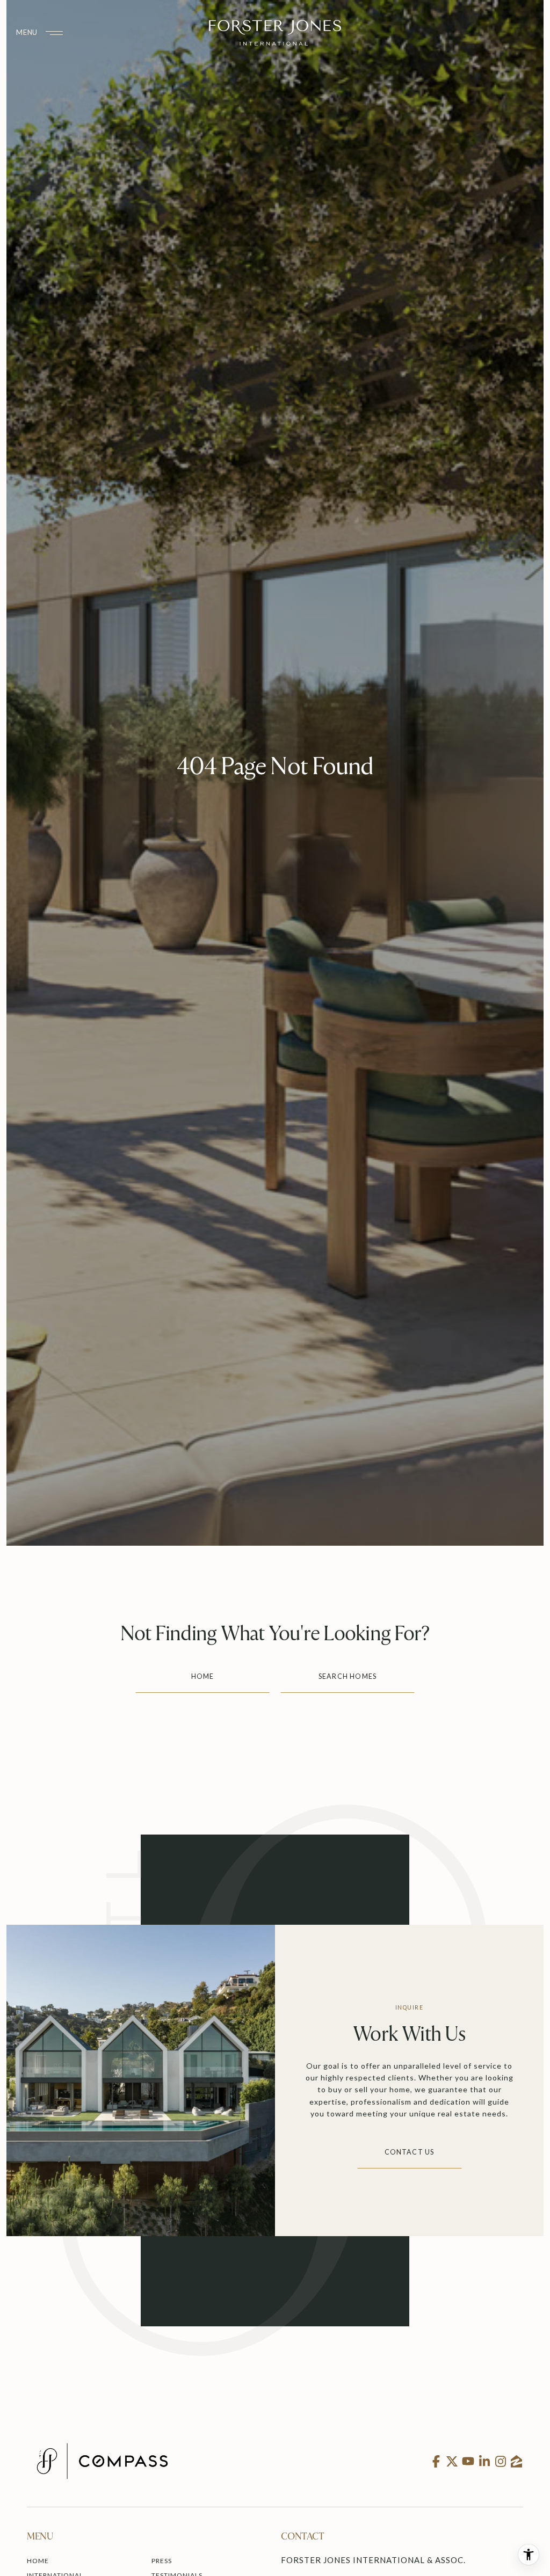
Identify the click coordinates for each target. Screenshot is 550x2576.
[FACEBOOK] (436, 2461)
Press (162, 2561)
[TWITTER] (452, 2461)
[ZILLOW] (516, 2461)
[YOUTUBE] (468, 2461)
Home (203, 1676)
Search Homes (348, 1676)
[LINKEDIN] (484, 2461)
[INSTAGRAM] (500, 2461)
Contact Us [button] (410, 2152)
